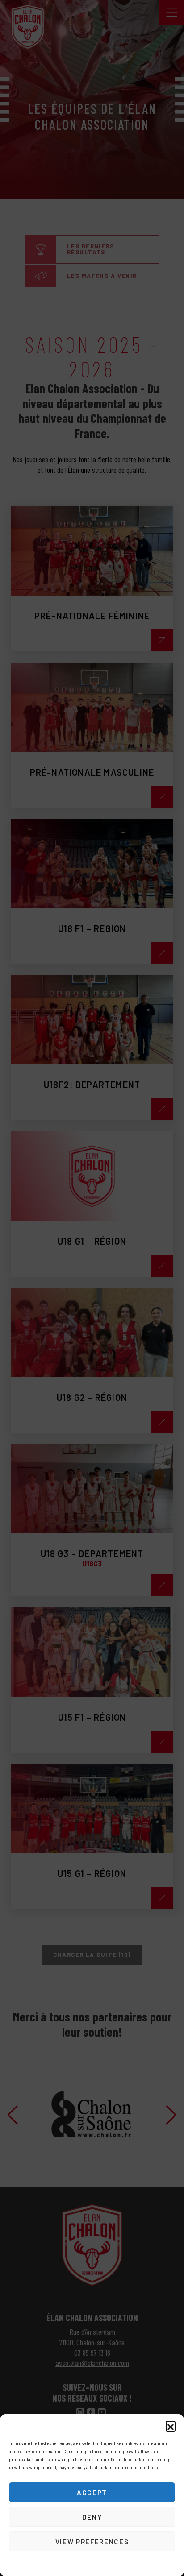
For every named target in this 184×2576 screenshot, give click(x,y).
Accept (92, 2493)
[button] (171, 2426)
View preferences (92, 2542)
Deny (92, 2517)
